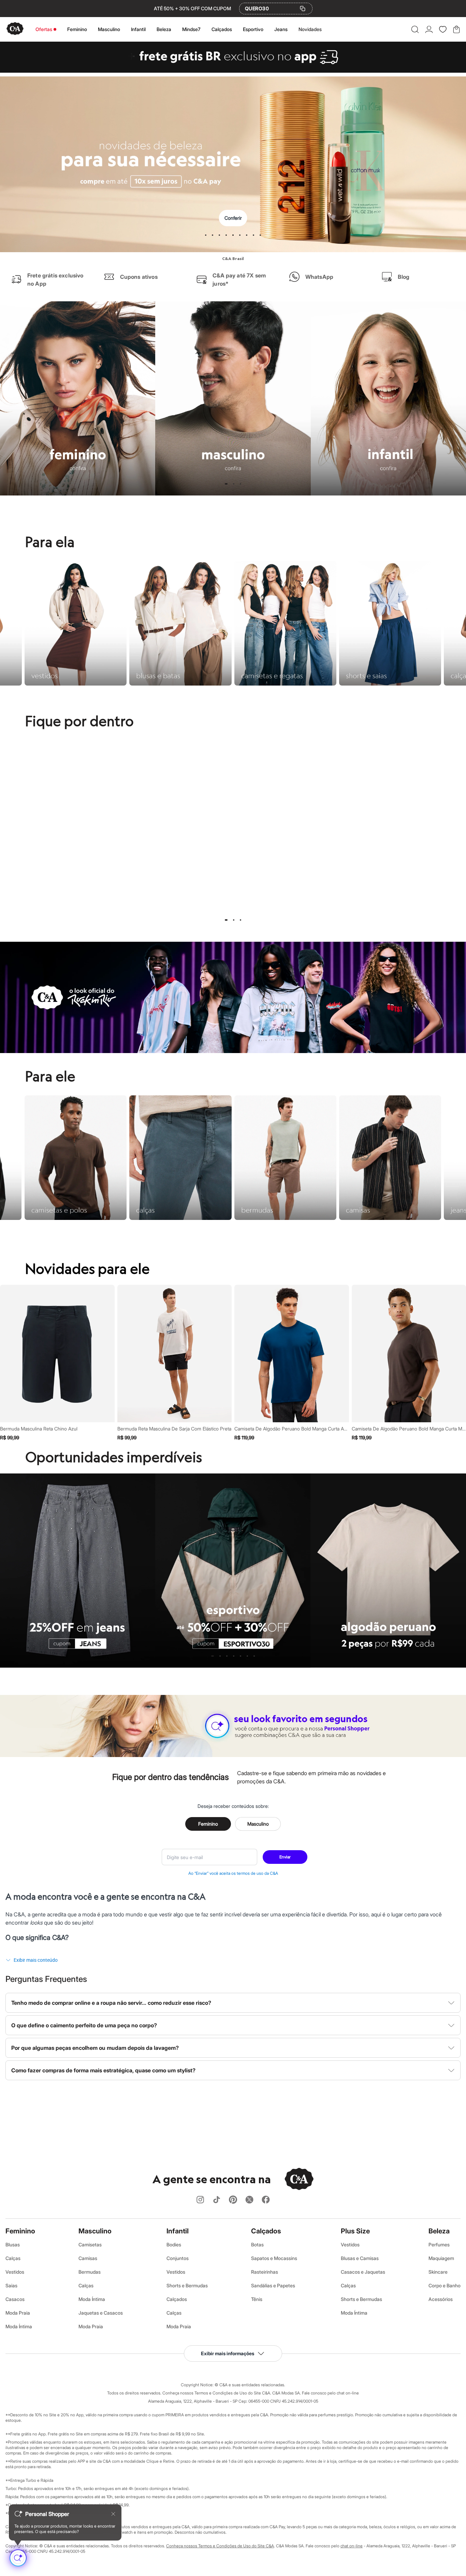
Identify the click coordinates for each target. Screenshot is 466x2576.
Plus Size (355, 2231)
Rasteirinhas (265, 2272)
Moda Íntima (19, 2326)
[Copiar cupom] (303, 9)
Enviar (285, 1857)
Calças (13, 2258)
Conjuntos (178, 2258)
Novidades (310, 29)
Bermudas (90, 2272)
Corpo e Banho (445, 2285)
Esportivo (253, 29)
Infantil (138, 29)
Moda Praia (18, 2313)
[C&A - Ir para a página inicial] (15, 29)
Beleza (164, 29)
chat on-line (352, 2546)
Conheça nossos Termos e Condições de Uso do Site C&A (220, 2546)
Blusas (13, 2244)
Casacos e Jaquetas (363, 2272)
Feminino (77, 29)
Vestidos (15, 2272)
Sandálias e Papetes (273, 2285)
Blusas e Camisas (360, 2258)
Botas (257, 2244)
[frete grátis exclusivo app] (233, 71)
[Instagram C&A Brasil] (200, 2200)
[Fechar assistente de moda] (113, 2514)
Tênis (257, 2299)
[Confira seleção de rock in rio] (233, 1051)
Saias (11, 2285)
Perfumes (439, 2244)
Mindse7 (191, 29)
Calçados (222, 29)
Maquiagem (441, 2258)
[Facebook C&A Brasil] (266, 2200)
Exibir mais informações (228, 2353)
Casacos (15, 2299)
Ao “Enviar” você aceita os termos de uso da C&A (233, 1873)
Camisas (88, 2258)
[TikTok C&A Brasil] (217, 2200)
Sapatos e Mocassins (274, 2258)
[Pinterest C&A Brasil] (233, 2200)
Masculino (109, 29)
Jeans (281, 29)
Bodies (174, 2244)
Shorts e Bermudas (187, 2285)
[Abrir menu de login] (429, 29)
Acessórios (441, 2299)
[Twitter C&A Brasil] (249, 2200)
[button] (415, 29)
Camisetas (90, 2244)
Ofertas (44, 29)
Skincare (438, 2272)
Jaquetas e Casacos (101, 2313)
